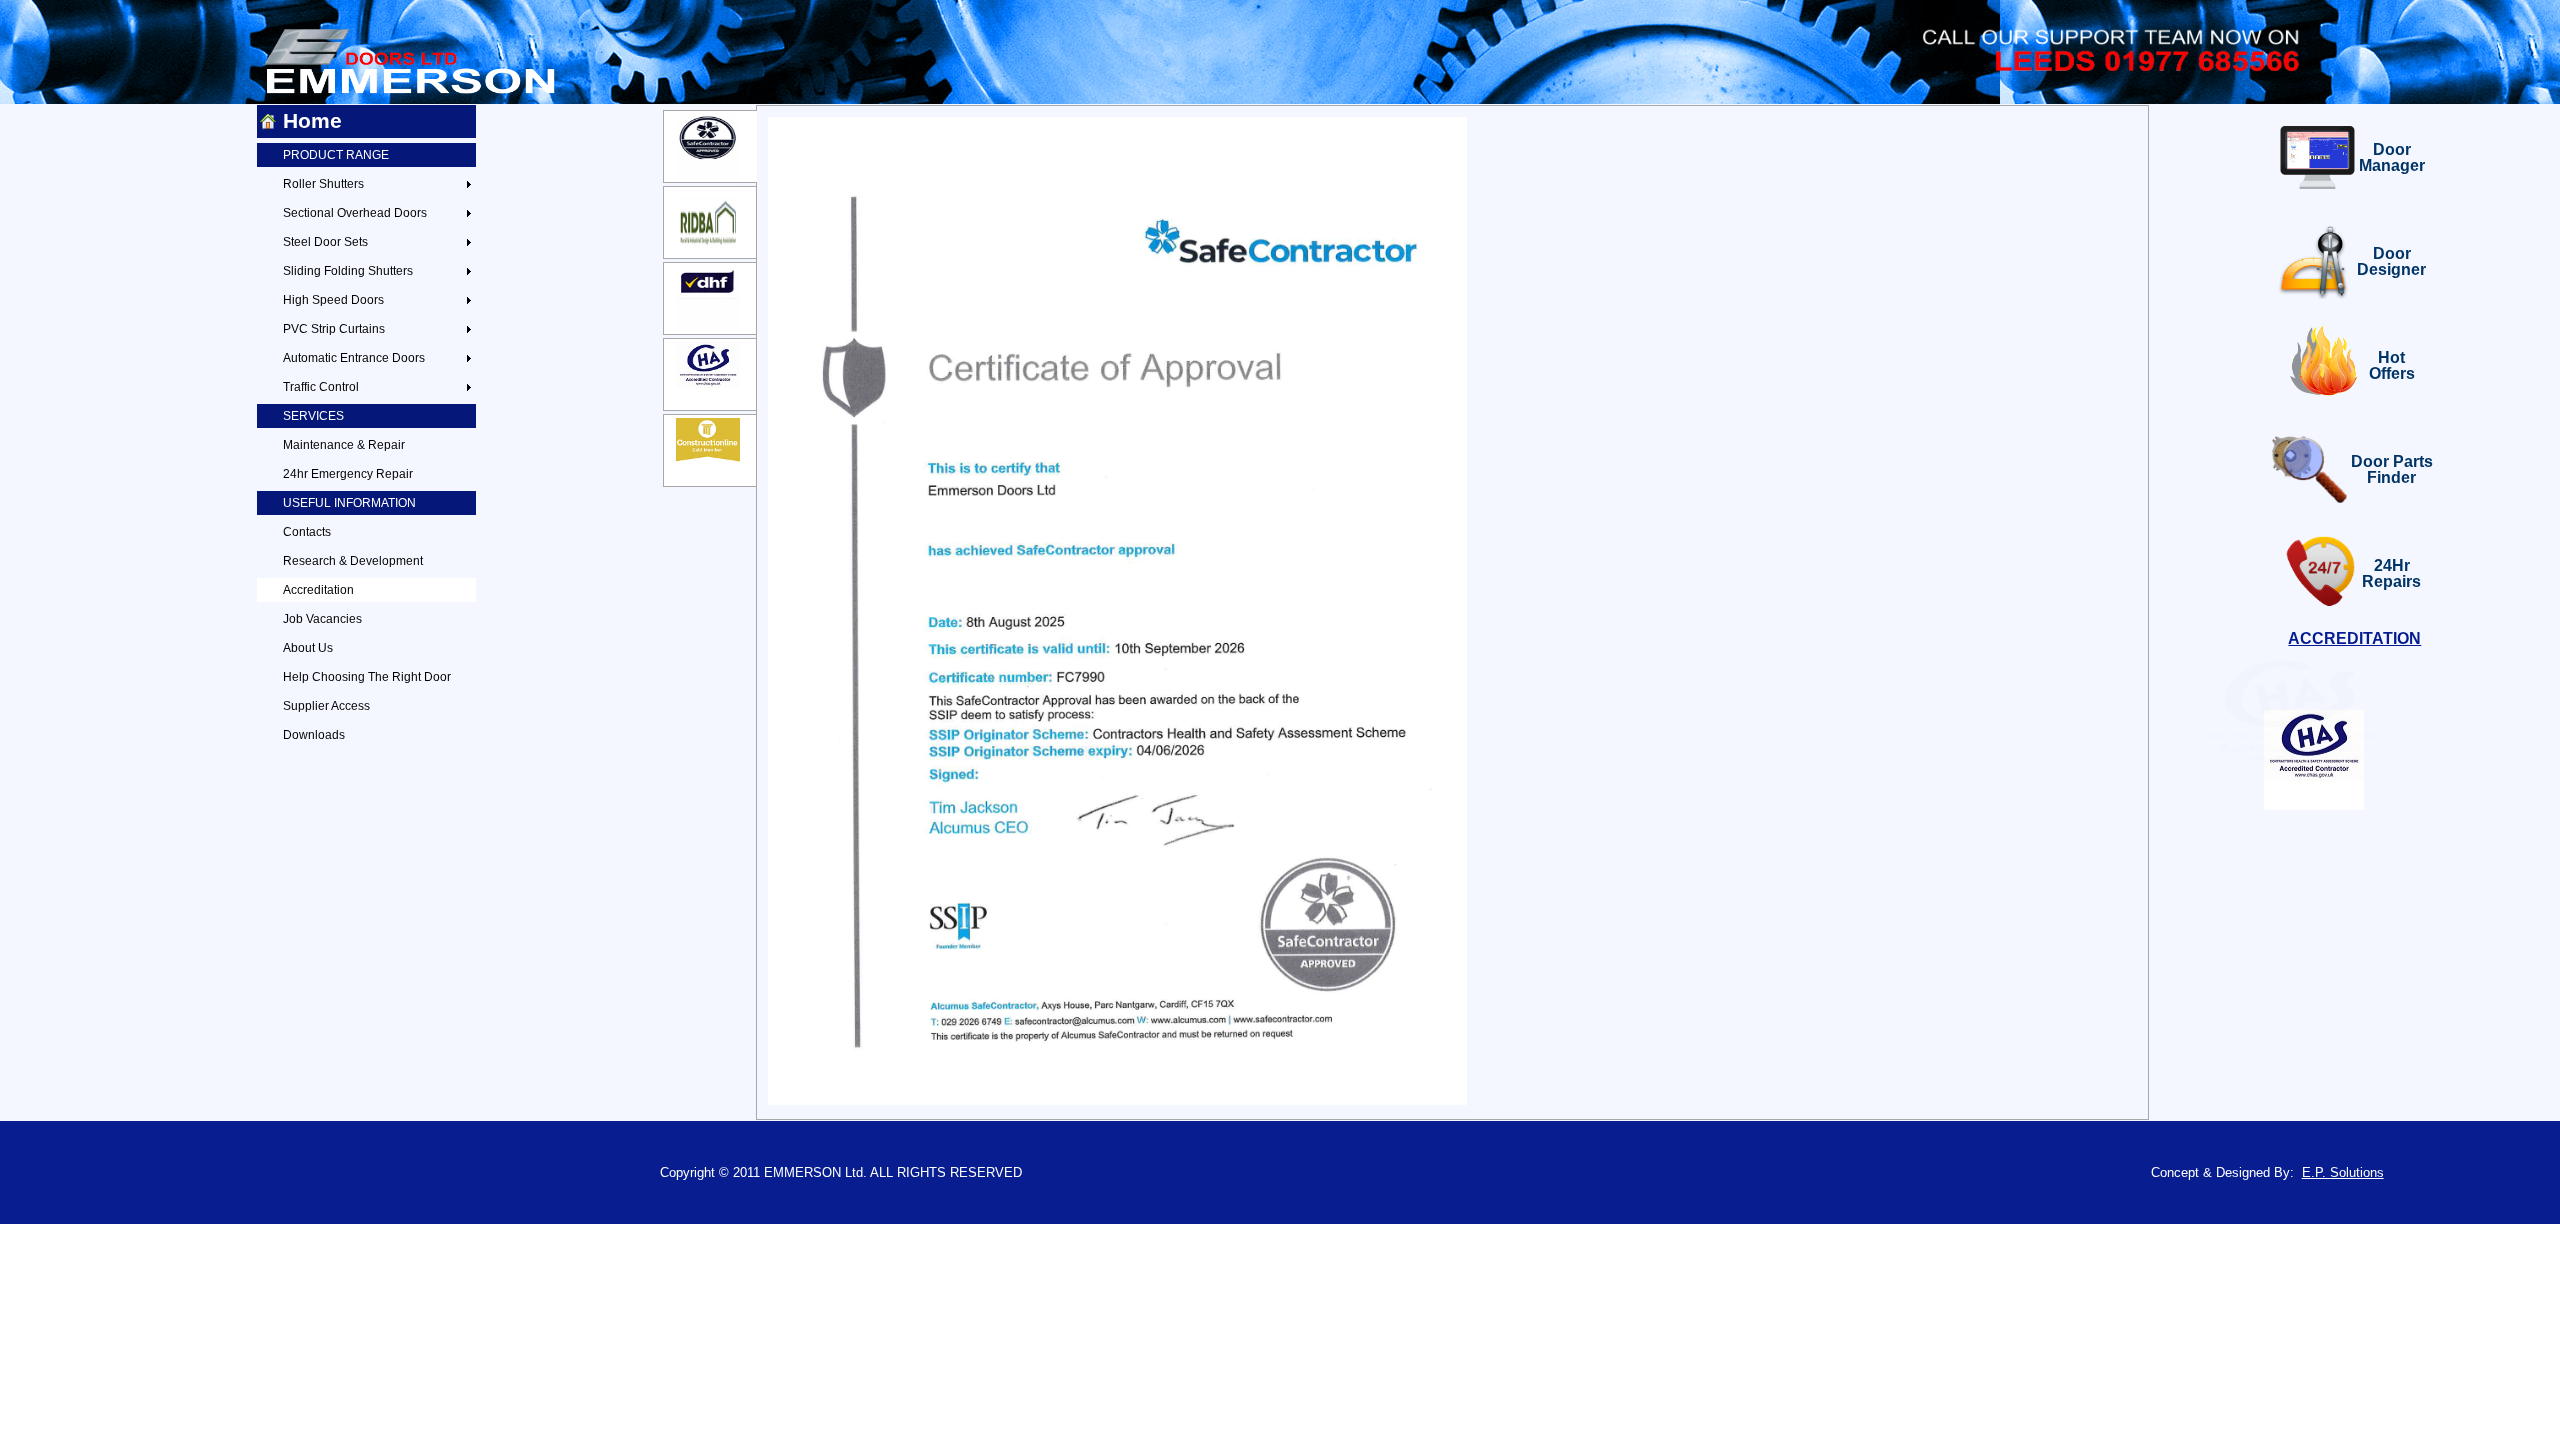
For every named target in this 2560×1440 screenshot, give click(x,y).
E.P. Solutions (2343, 1172)
